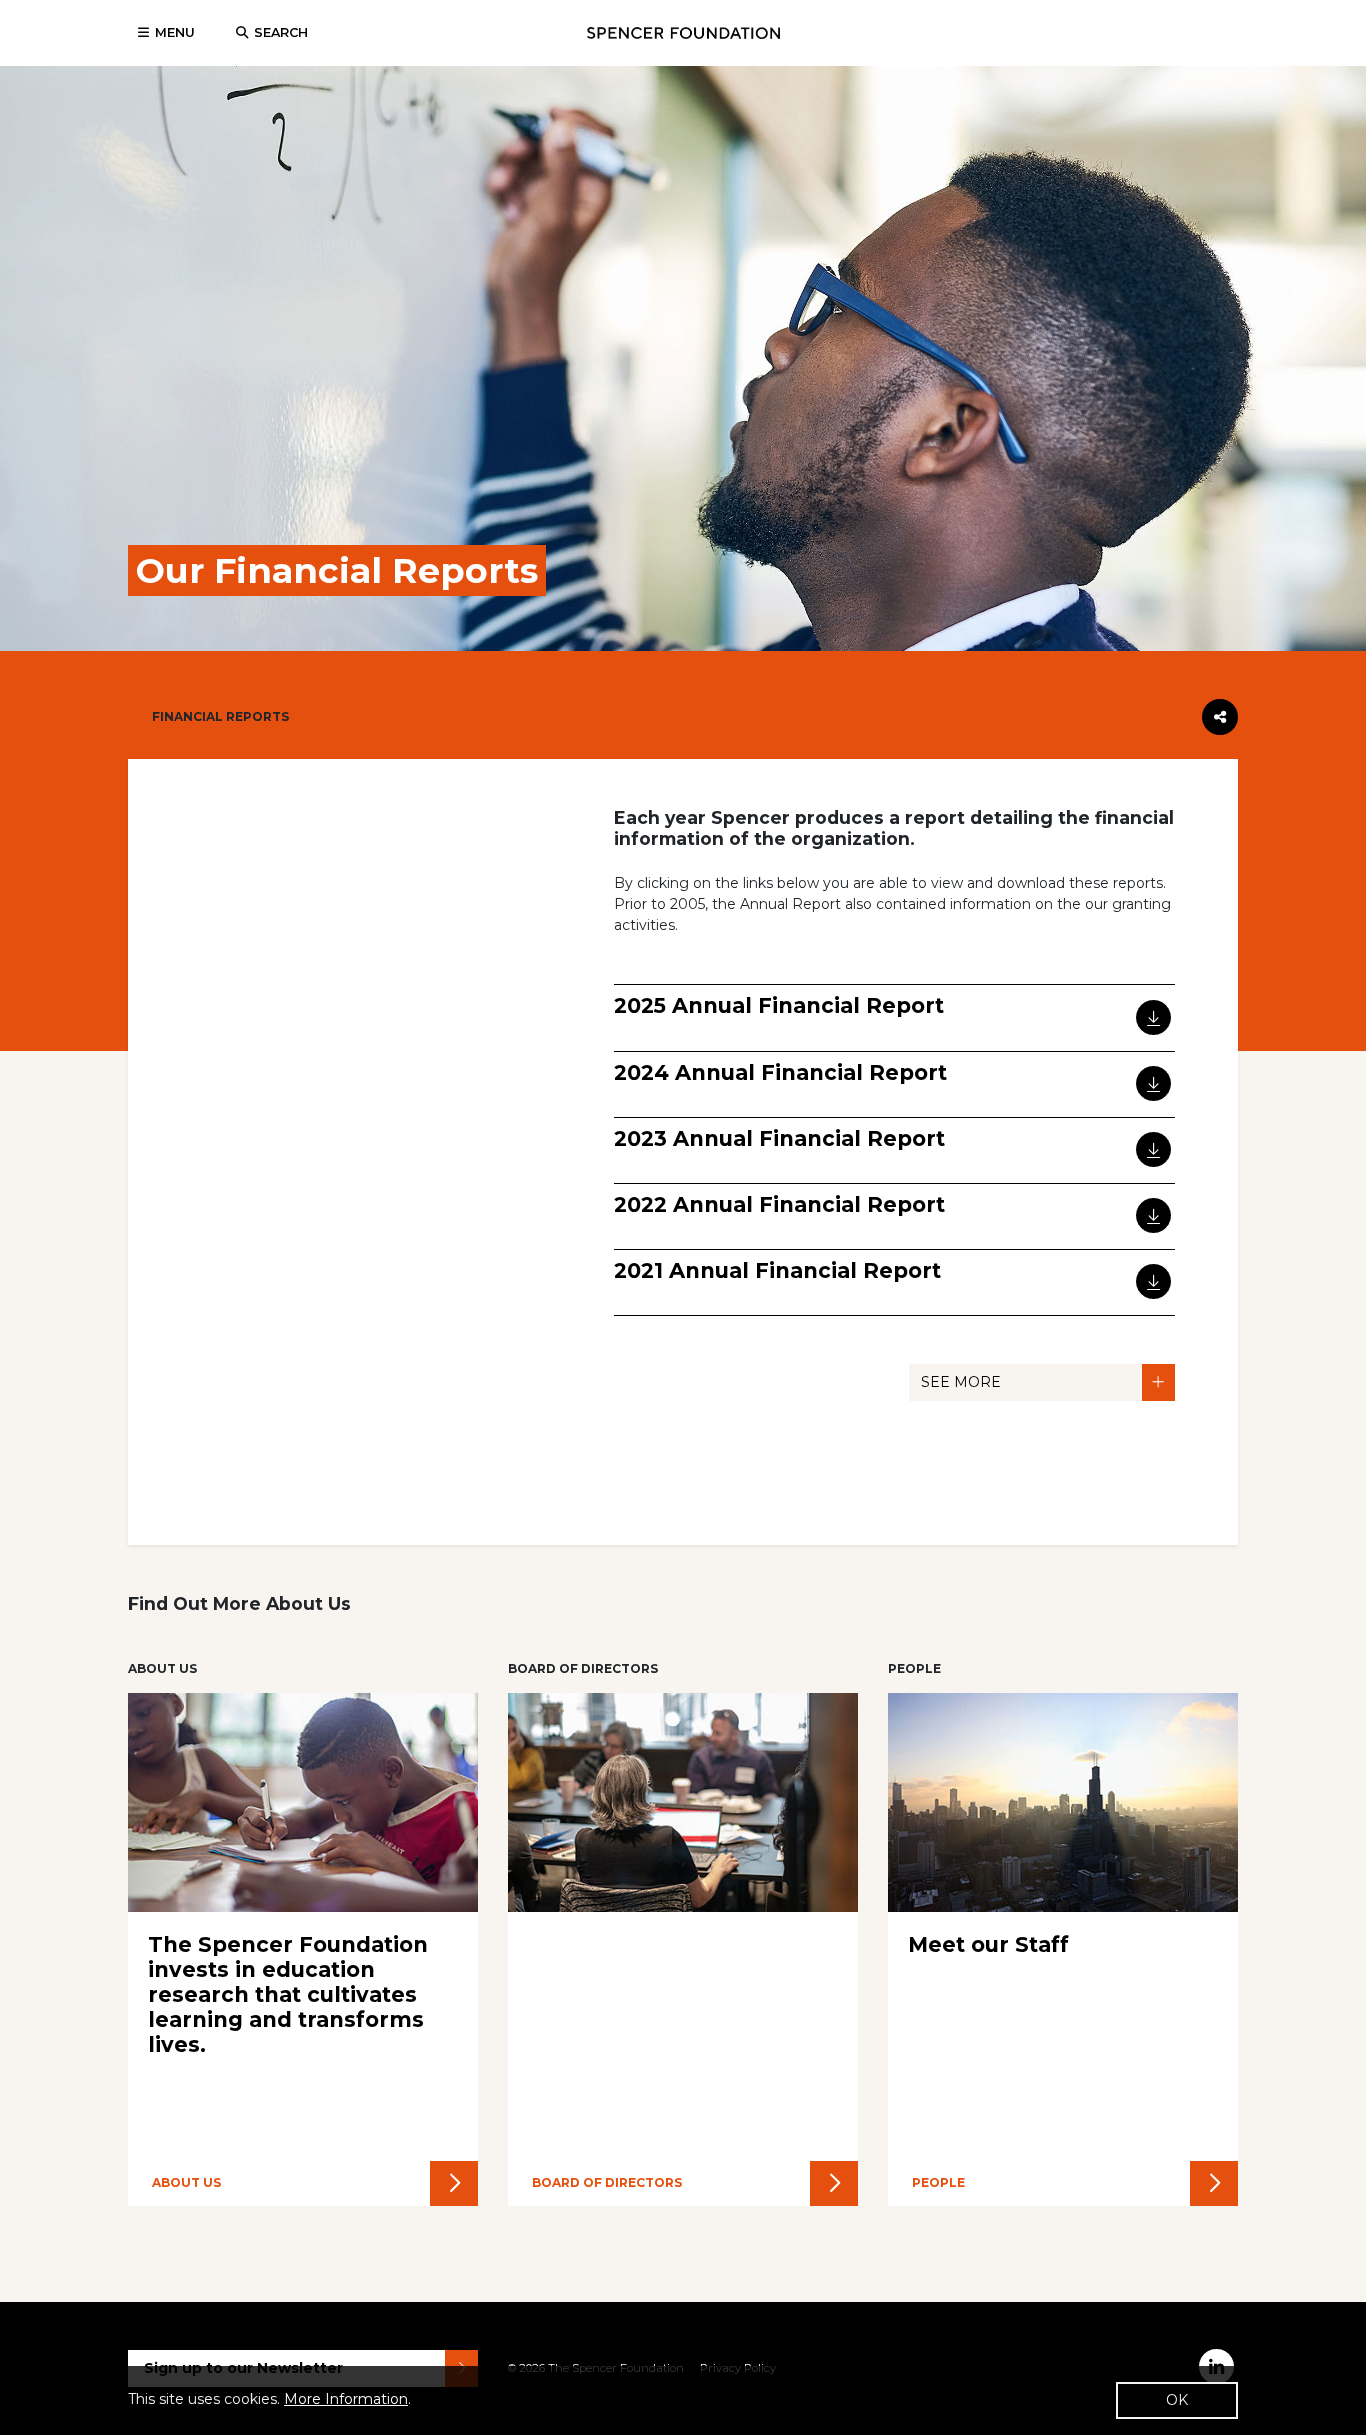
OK (1177, 2400)
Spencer (683, 33)
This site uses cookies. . (269, 2399)
